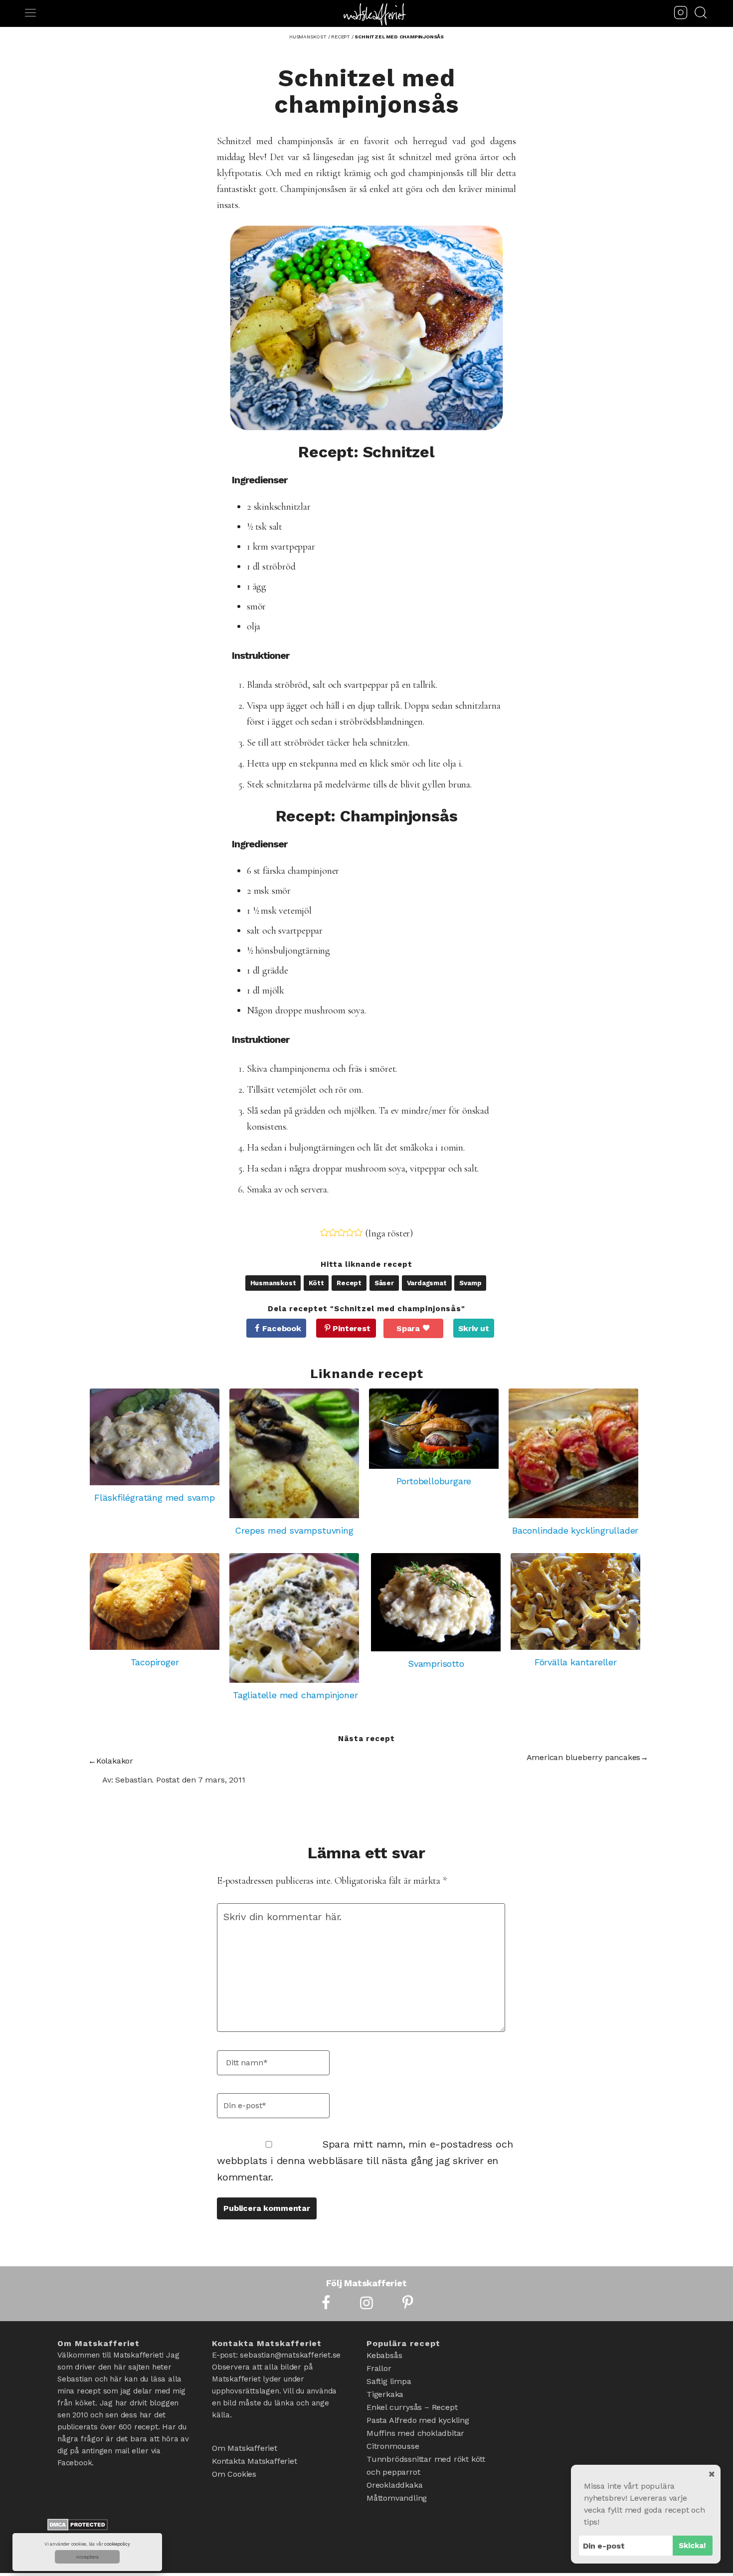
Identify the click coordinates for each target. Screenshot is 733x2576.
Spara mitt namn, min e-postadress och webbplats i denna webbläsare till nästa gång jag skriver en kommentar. (365, 2161)
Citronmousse (393, 2446)
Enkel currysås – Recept (412, 2407)
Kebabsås (384, 2355)
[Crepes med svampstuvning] (294, 1453)
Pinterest (351, 1328)
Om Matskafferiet (245, 2448)
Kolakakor (115, 1761)
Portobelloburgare (434, 1481)
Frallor (379, 2368)
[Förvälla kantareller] (575, 1602)
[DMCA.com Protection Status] (78, 2527)
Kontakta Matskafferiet (255, 2461)
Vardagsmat (427, 1283)
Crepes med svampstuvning (294, 1530)
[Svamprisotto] (436, 1602)
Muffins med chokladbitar (415, 2433)
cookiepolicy (117, 2544)
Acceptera (87, 2557)
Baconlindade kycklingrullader (575, 1530)
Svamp (470, 1283)
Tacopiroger (155, 1662)
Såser (384, 1283)
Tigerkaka (385, 2394)
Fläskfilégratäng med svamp (155, 1497)
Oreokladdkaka (394, 2485)
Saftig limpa (389, 2381)
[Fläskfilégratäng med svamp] (155, 1437)
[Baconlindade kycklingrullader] (575, 1453)
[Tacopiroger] (155, 1602)
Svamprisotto (436, 1664)
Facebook (281, 1328)
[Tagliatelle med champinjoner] (295, 1618)
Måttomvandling (397, 2498)
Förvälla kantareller (576, 1662)
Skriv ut (474, 1328)
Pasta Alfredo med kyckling (418, 2420)
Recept (349, 1283)
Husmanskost (273, 1283)
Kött (316, 1283)
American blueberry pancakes (584, 1757)
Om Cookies (234, 2474)
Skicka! (692, 2546)
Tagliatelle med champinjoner (295, 1695)
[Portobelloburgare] (434, 1429)
